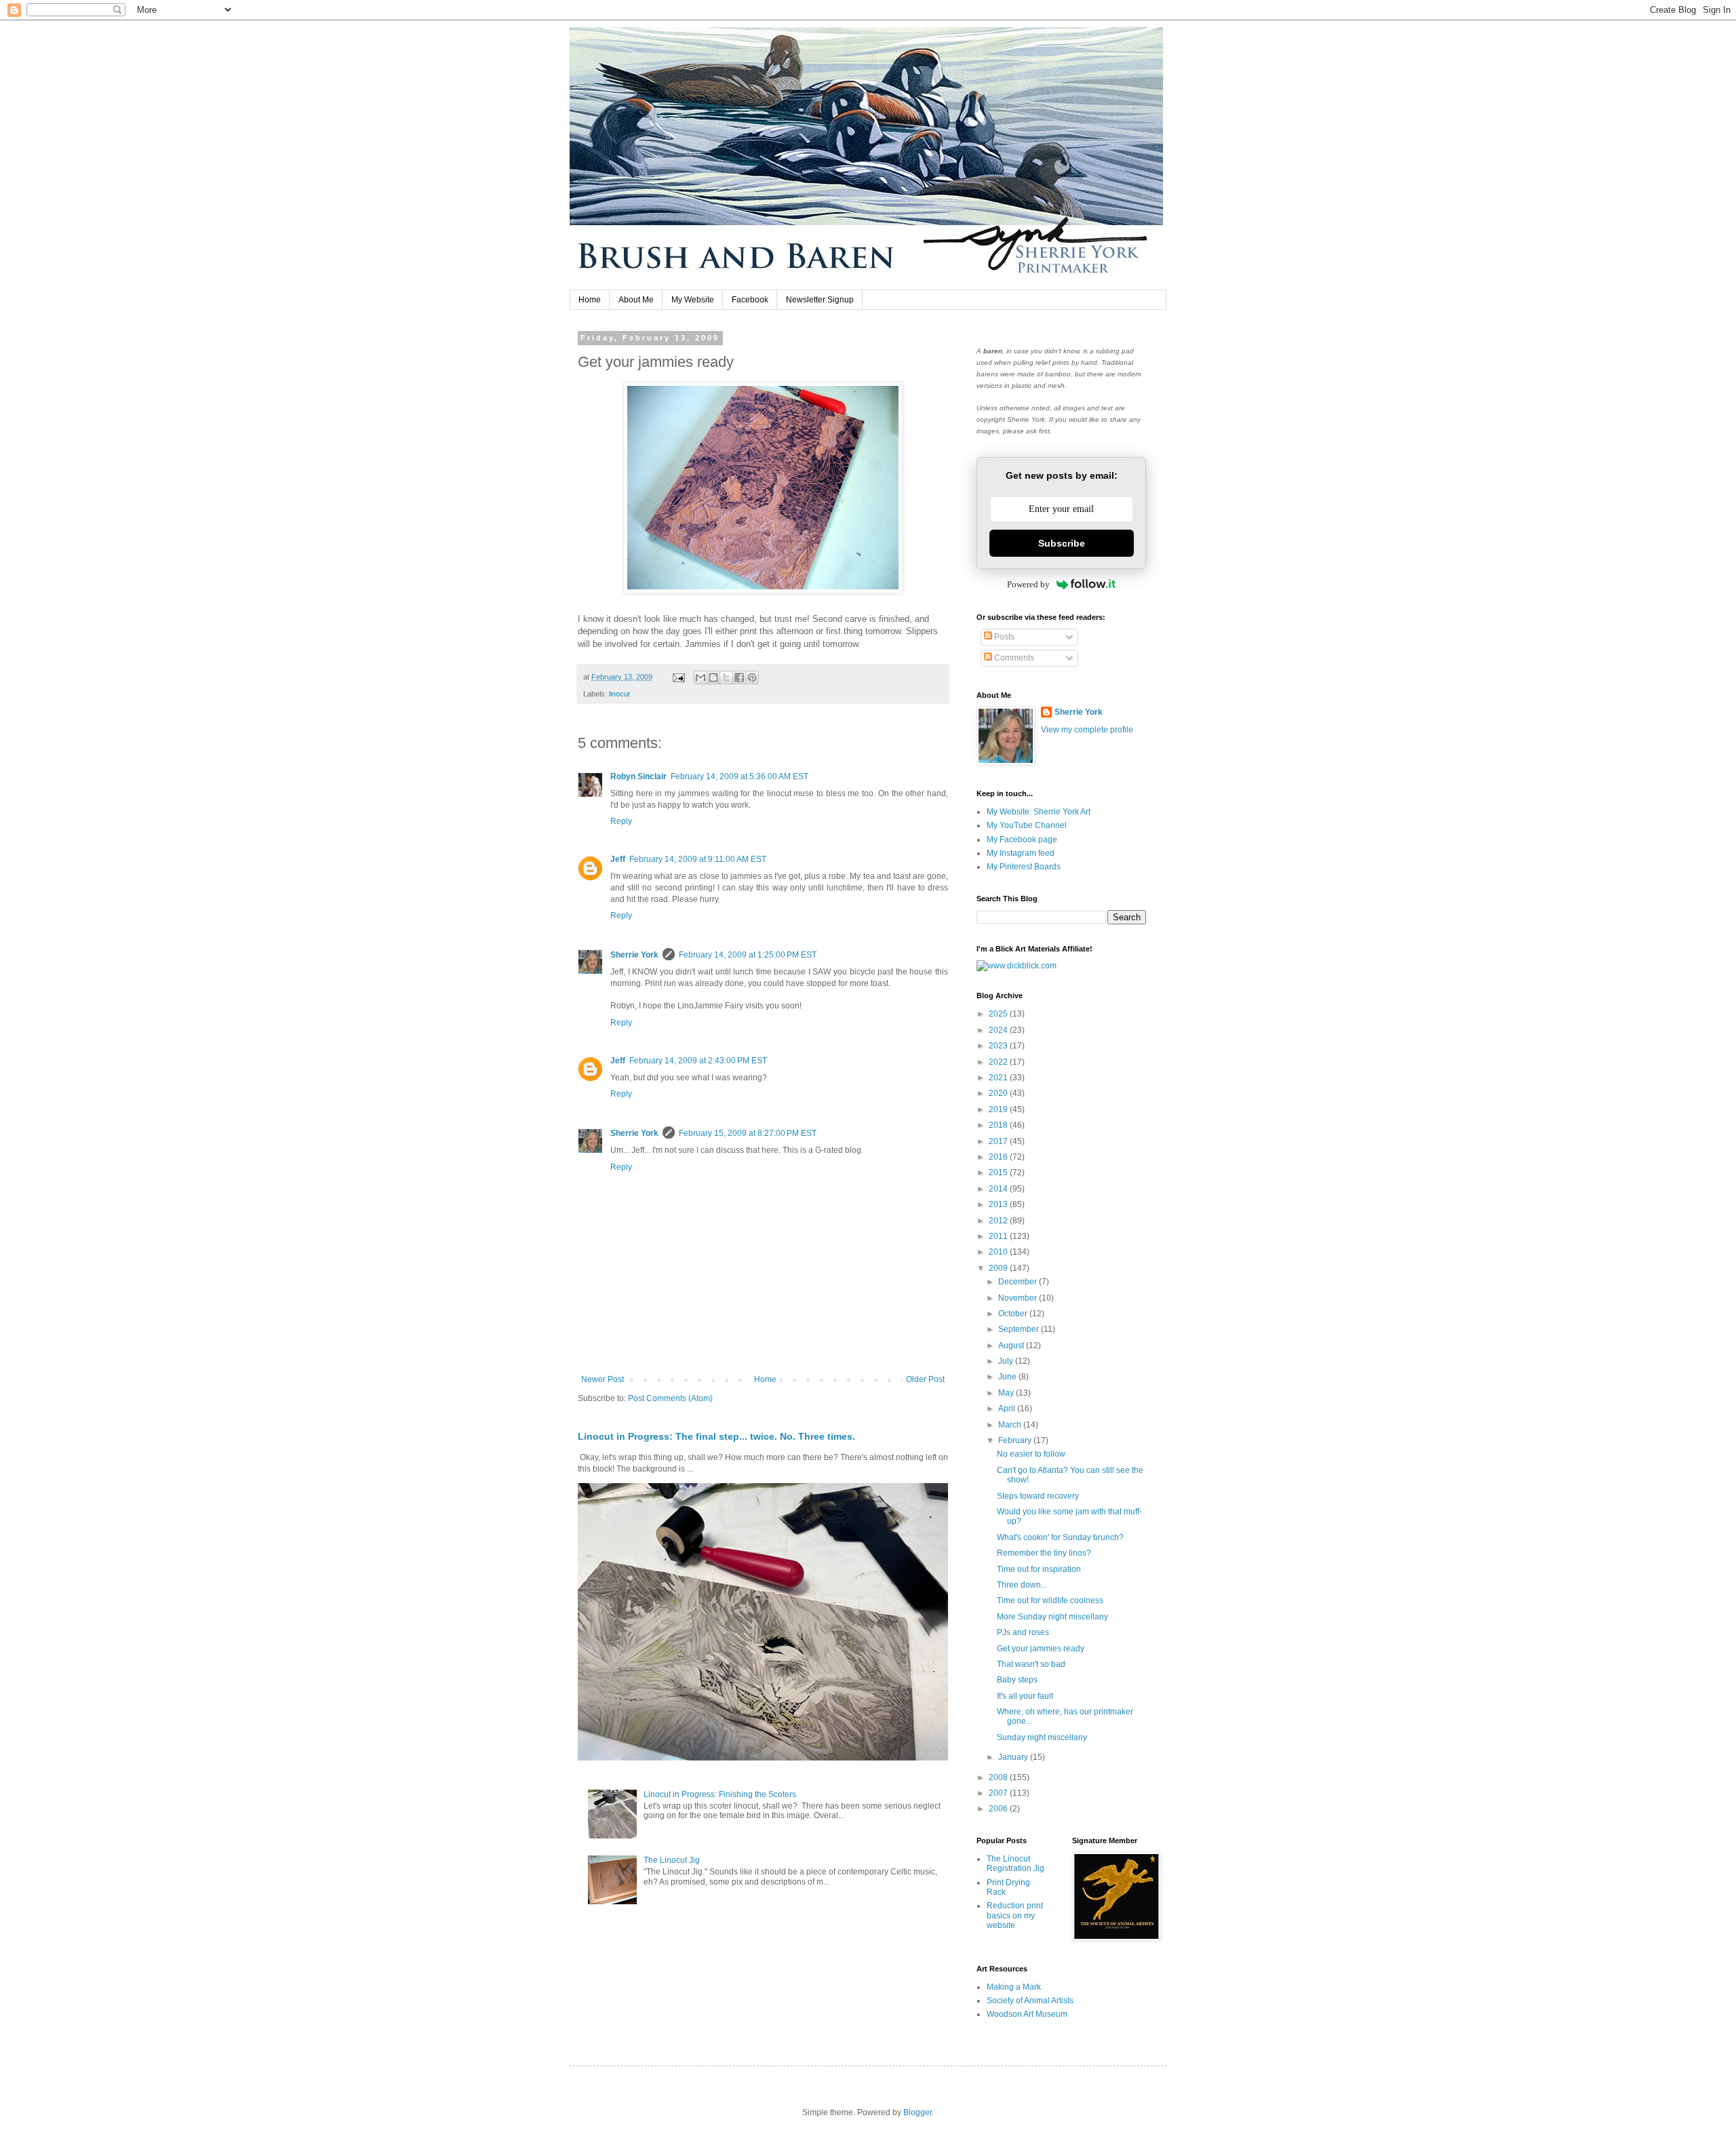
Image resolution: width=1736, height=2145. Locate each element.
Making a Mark (1014, 1987)
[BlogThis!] (713, 677)
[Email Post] (678, 677)
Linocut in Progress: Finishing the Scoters (720, 1794)
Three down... (1022, 1585)
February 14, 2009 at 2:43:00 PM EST (698, 1061)
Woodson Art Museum (1027, 2014)
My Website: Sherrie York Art (1039, 812)
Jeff (618, 859)
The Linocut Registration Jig (1015, 1864)
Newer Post (603, 1379)
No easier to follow (1031, 1454)
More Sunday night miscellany (1052, 1617)
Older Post (925, 1379)
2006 (999, 1809)
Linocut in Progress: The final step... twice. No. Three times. (716, 1436)
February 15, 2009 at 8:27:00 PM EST (748, 1133)
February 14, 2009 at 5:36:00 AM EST (739, 776)
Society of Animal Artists (1030, 2001)
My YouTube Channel (1027, 825)
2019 (999, 1109)
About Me (636, 300)
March (1011, 1425)
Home (590, 300)
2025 (999, 1014)
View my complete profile (1087, 730)
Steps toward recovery (1038, 1496)
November (1019, 1298)
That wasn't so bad (1031, 1664)
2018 (999, 1125)
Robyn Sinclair (638, 776)
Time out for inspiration (1039, 1569)
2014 (999, 1189)
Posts (1003, 637)
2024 (999, 1030)
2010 (999, 1252)
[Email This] (701, 677)
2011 (999, 1236)
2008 (999, 1777)
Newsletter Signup (820, 300)
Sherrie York (634, 955)
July (1007, 1361)
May (1007, 1393)
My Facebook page (1022, 840)
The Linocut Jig (672, 1860)
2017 (999, 1141)
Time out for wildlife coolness (1050, 1600)
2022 (999, 1062)
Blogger (918, 2112)
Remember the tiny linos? (1044, 1553)
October (1014, 1314)
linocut (619, 694)
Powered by (1028, 584)
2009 (999, 1268)
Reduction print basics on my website (1015, 1915)
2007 (999, 1793)
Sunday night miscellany (1042, 1737)
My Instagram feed (1021, 853)
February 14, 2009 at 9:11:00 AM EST (698, 859)
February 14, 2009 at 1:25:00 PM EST (748, 955)
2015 (999, 1173)
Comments (1013, 658)
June (1008, 1377)
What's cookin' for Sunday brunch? (1060, 1537)
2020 (999, 1093)
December (1019, 1282)
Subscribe (1062, 543)
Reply (621, 821)
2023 (999, 1046)
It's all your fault (1025, 1696)
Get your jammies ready (1041, 1649)
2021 (999, 1078)
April (1008, 1409)
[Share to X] (726, 677)
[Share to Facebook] (739, 677)
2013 (999, 1204)
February (1016, 1440)
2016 (999, 1157)
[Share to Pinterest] (752, 677)
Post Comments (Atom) (670, 1398)
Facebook (750, 300)
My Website (693, 300)
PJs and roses (1023, 1632)
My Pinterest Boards (1024, 867)
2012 (999, 1221)
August (1012, 1345)
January (1014, 1757)
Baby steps (1017, 1680)
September (1020, 1329)
